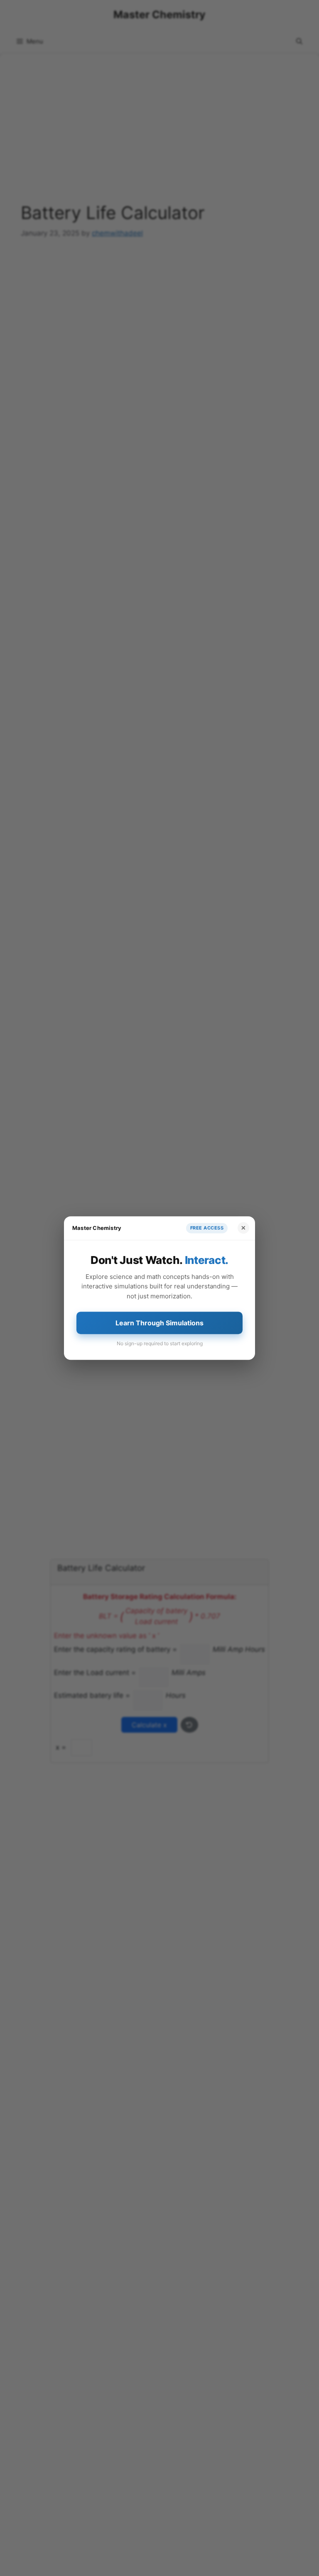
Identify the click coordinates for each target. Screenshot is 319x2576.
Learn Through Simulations (159, 1323)
